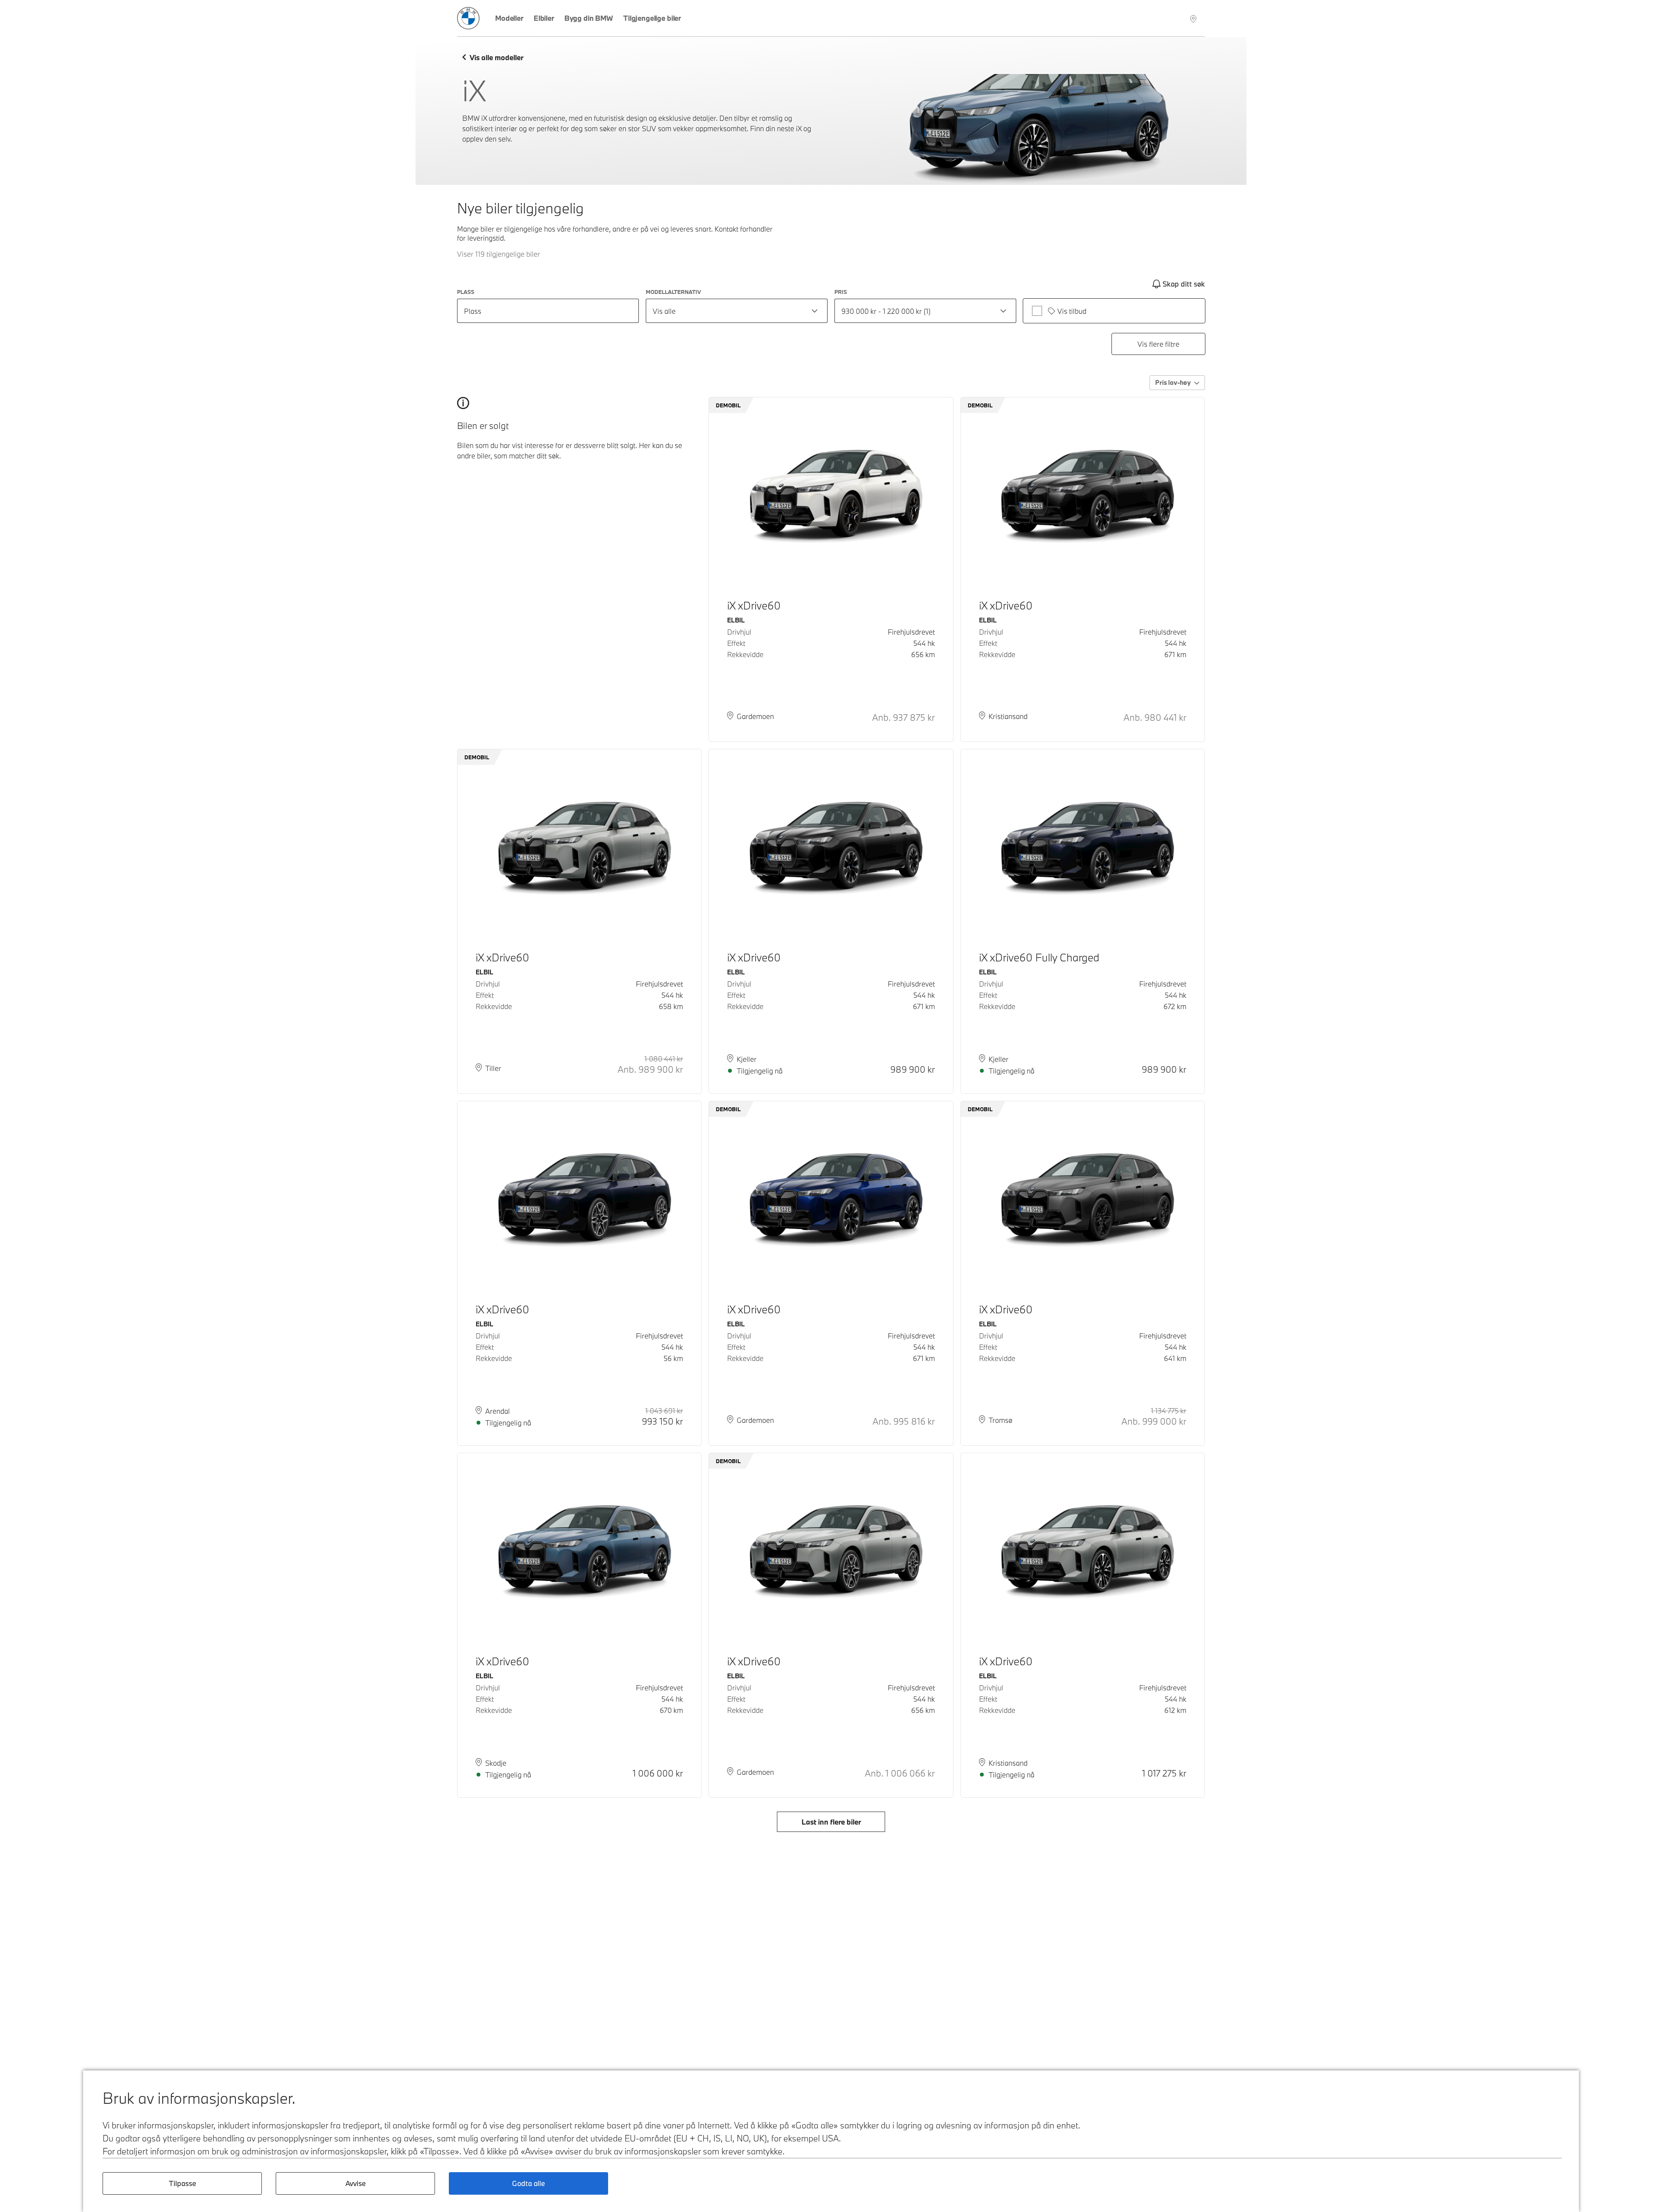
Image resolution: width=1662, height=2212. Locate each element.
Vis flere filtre (1158, 344)
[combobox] (737, 311)
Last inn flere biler (831, 1822)
